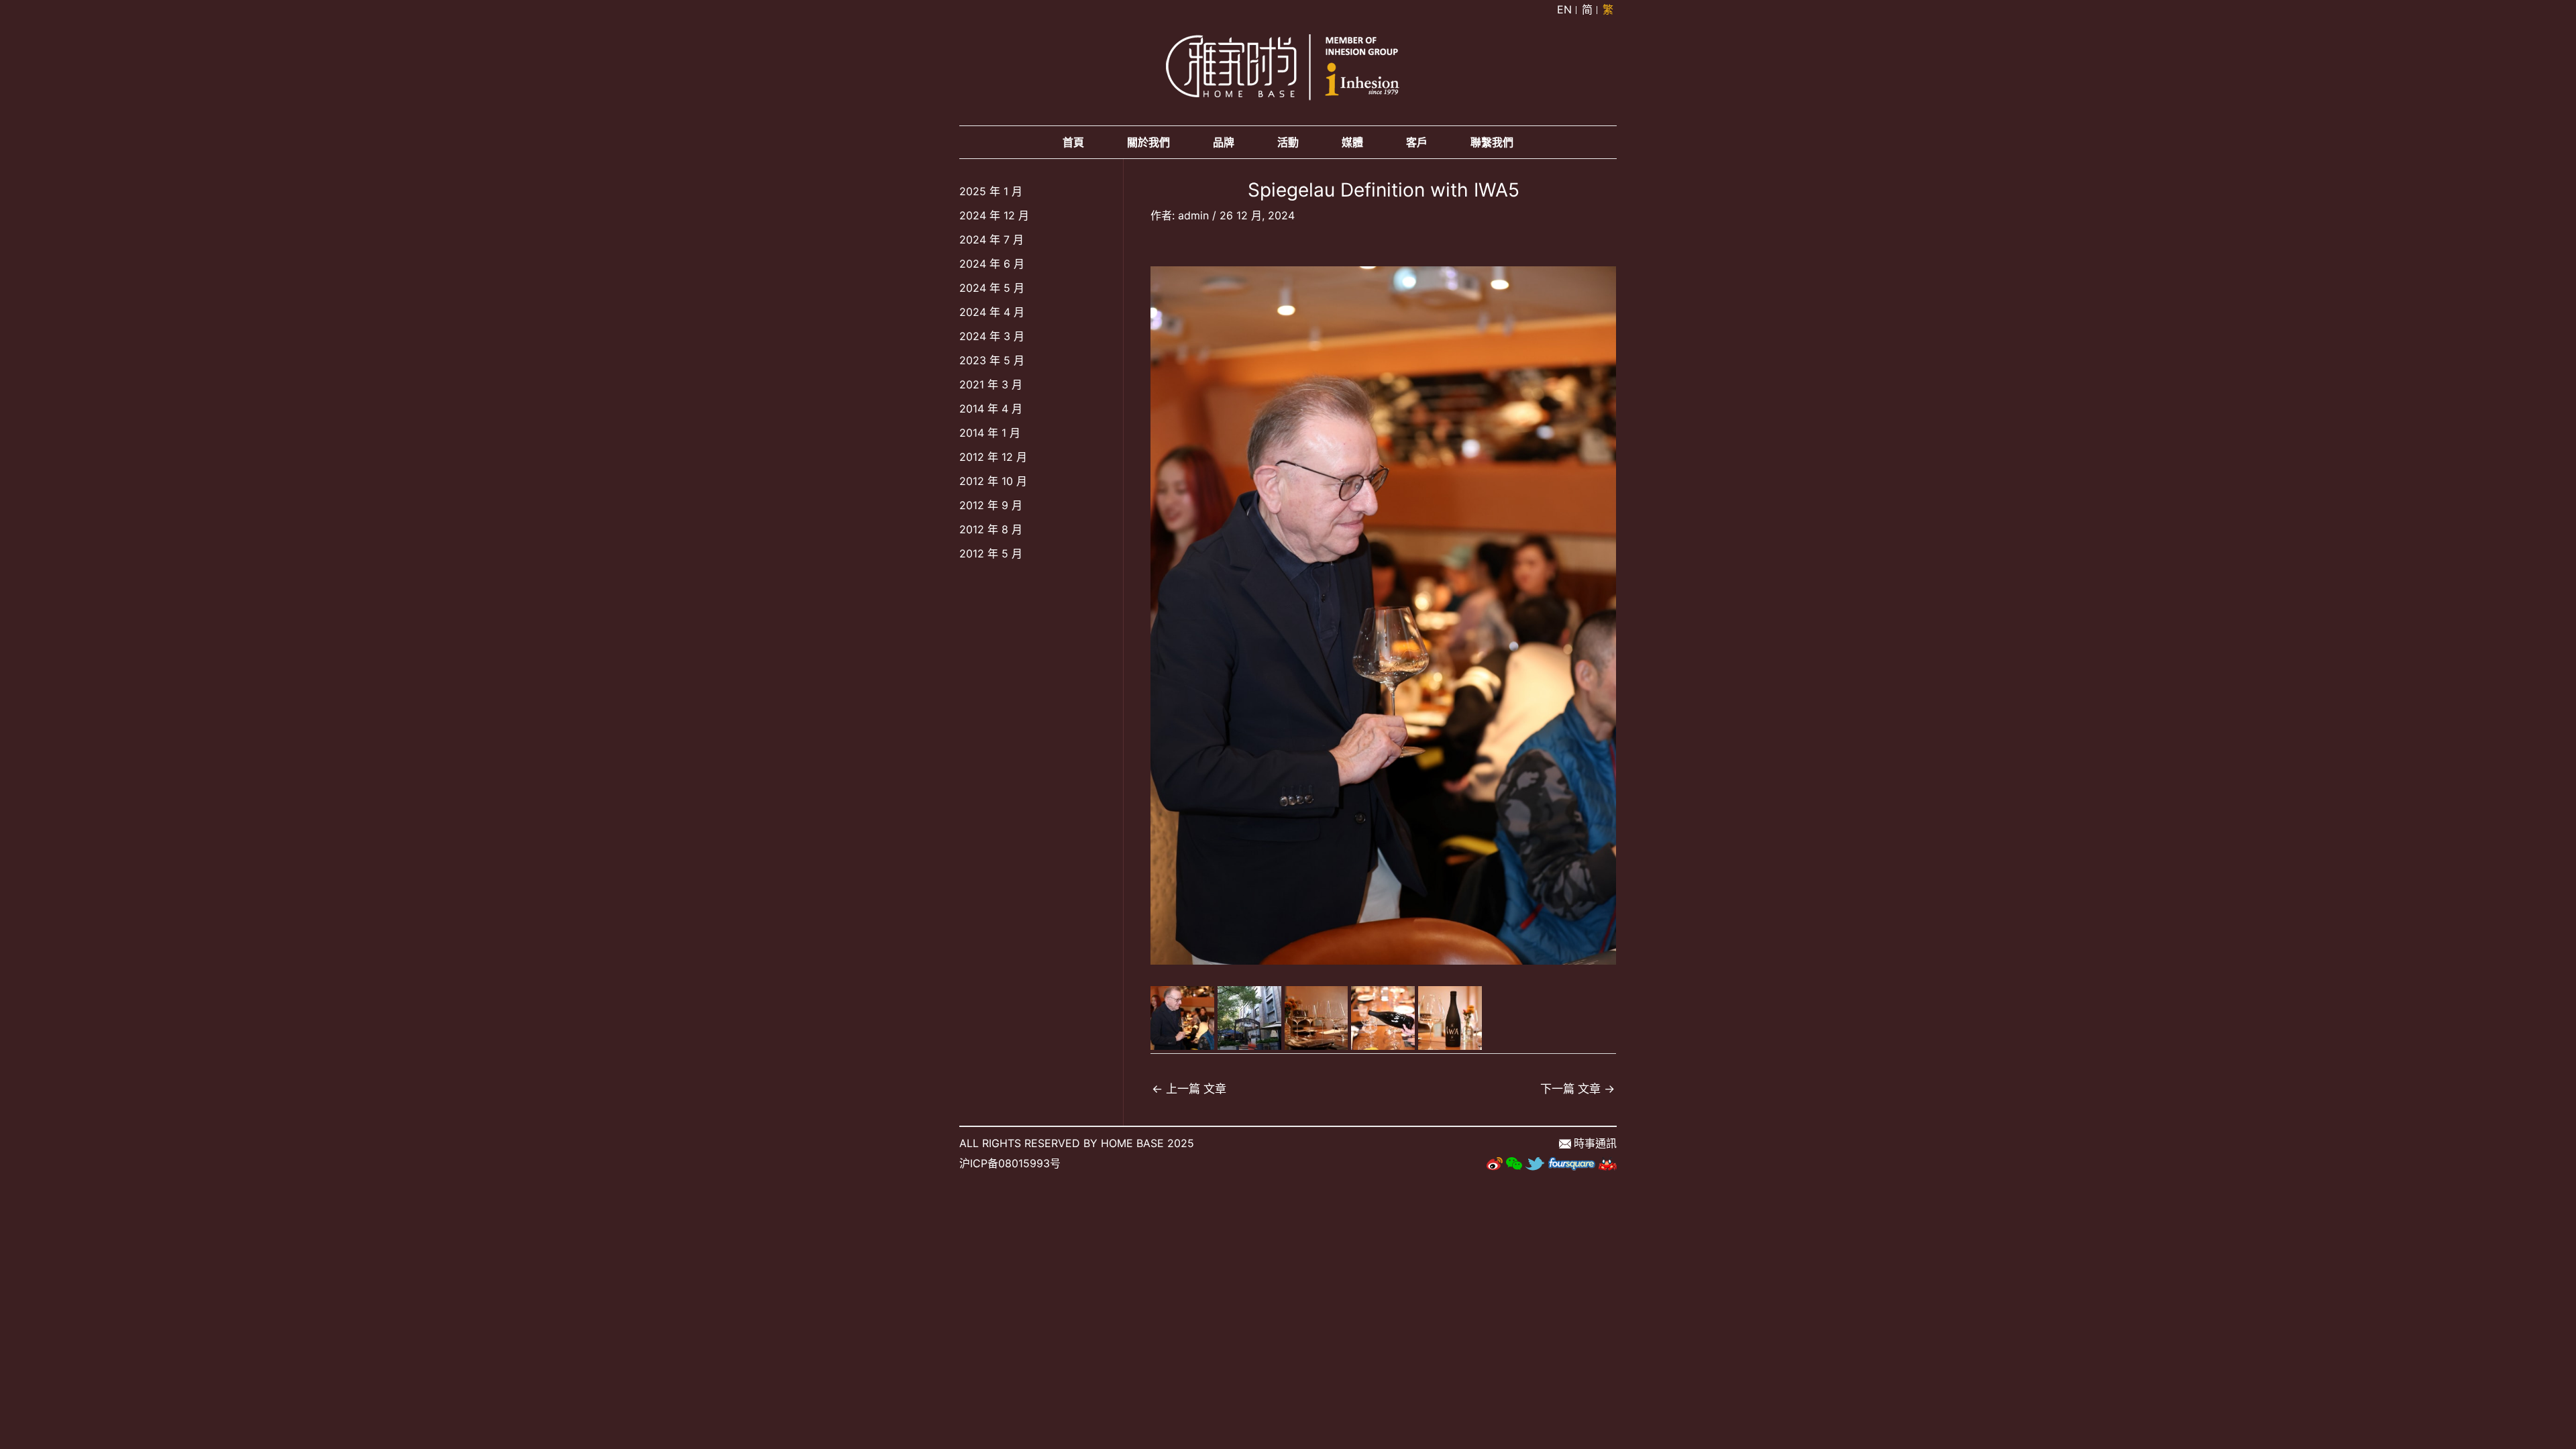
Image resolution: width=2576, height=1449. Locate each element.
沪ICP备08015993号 (1010, 1163)
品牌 (1224, 142)
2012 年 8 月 (991, 529)
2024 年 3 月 (992, 336)
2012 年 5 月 (991, 553)
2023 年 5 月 (992, 360)
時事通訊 (1595, 1143)
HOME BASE (1132, 1143)
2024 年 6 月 (992, 264)
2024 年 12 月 (994, 215)
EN (1564, 9)
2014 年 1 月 (990, 433)
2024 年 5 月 (992, 288)
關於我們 (1148, 142)
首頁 (1073, 142)
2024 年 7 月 (991, 239)
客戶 (1417, 142)
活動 (1288, 142)
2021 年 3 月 (991, 384)
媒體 (1352, 142)
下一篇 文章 (1577, 1088)
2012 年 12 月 (993, 457)
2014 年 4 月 (991, 409)
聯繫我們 (1492, 142)
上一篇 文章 (1189, 1088)
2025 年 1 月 (991, 191)
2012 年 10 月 (993, 481)
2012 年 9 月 (991, 505)
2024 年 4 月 (992, 312)
